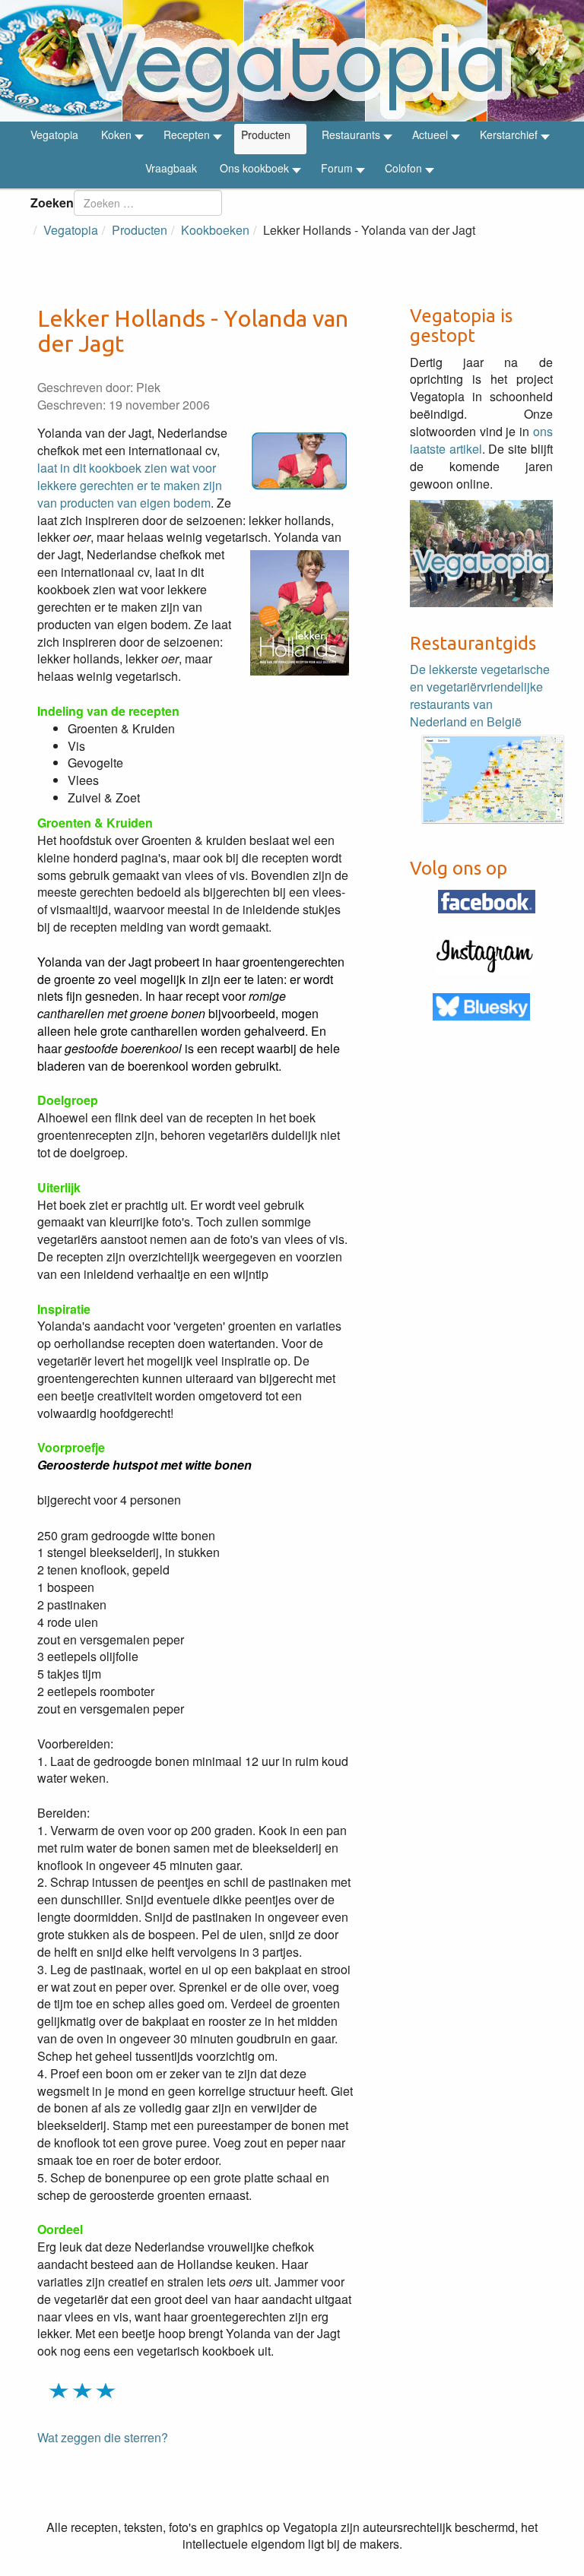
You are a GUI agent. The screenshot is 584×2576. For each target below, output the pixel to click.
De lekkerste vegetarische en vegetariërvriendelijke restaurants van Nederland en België (480, 695)
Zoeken (52, 203)
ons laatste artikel (481, 440)
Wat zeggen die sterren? (103, 2437)
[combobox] (148, 203)
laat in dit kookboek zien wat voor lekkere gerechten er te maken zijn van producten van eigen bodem (130, 485)
